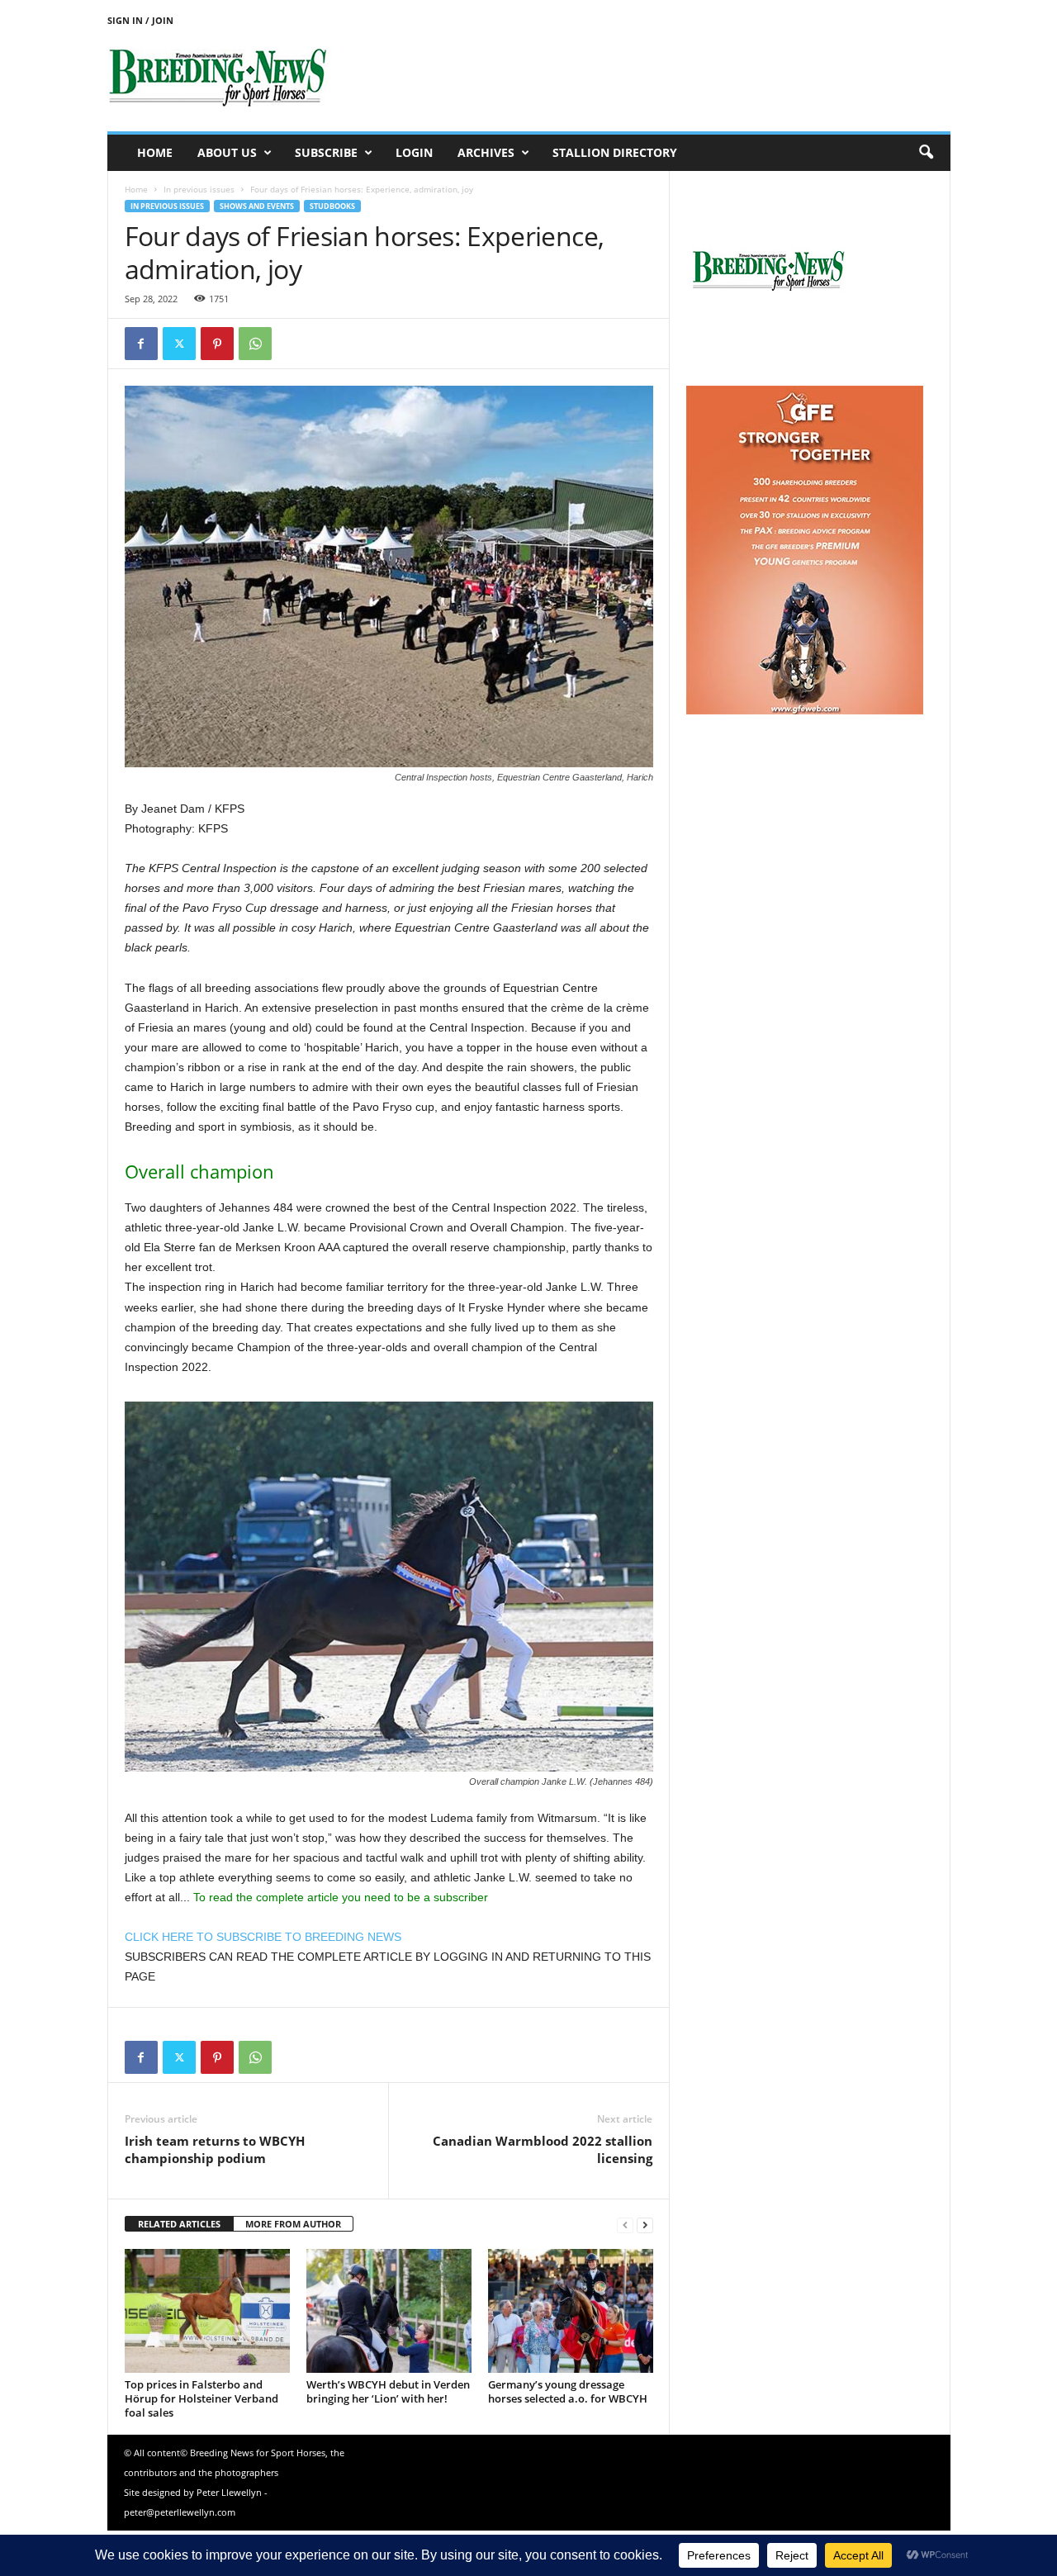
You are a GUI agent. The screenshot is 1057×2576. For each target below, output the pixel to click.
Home (155, 152)
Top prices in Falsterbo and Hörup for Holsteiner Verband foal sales (201, 2398)
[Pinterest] (217, 344)
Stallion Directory (615, 152)
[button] (926, 153)
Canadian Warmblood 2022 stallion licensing (543, 2149)
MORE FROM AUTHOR (293, 2224)
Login (414, 152)
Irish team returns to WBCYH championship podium (215, 2149)
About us (227, 152)
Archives (486, 152)
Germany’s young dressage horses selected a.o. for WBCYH (568, 2391)
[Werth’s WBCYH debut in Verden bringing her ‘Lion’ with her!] (389, 2311)
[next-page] (645, 2225)
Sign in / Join (140, 20)
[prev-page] (625, 2225)
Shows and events (257, 206)
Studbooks (332, 206)
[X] (179, 344)
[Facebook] (141, 344)
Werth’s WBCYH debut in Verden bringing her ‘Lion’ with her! (388, 2391)
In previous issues (199, 189)
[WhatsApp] (255, 344)
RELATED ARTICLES (179, 2224)
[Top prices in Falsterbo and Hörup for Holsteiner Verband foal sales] (207, 2311)
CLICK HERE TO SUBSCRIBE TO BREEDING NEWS (263, 1937)
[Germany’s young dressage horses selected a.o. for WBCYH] (571, 2311)
